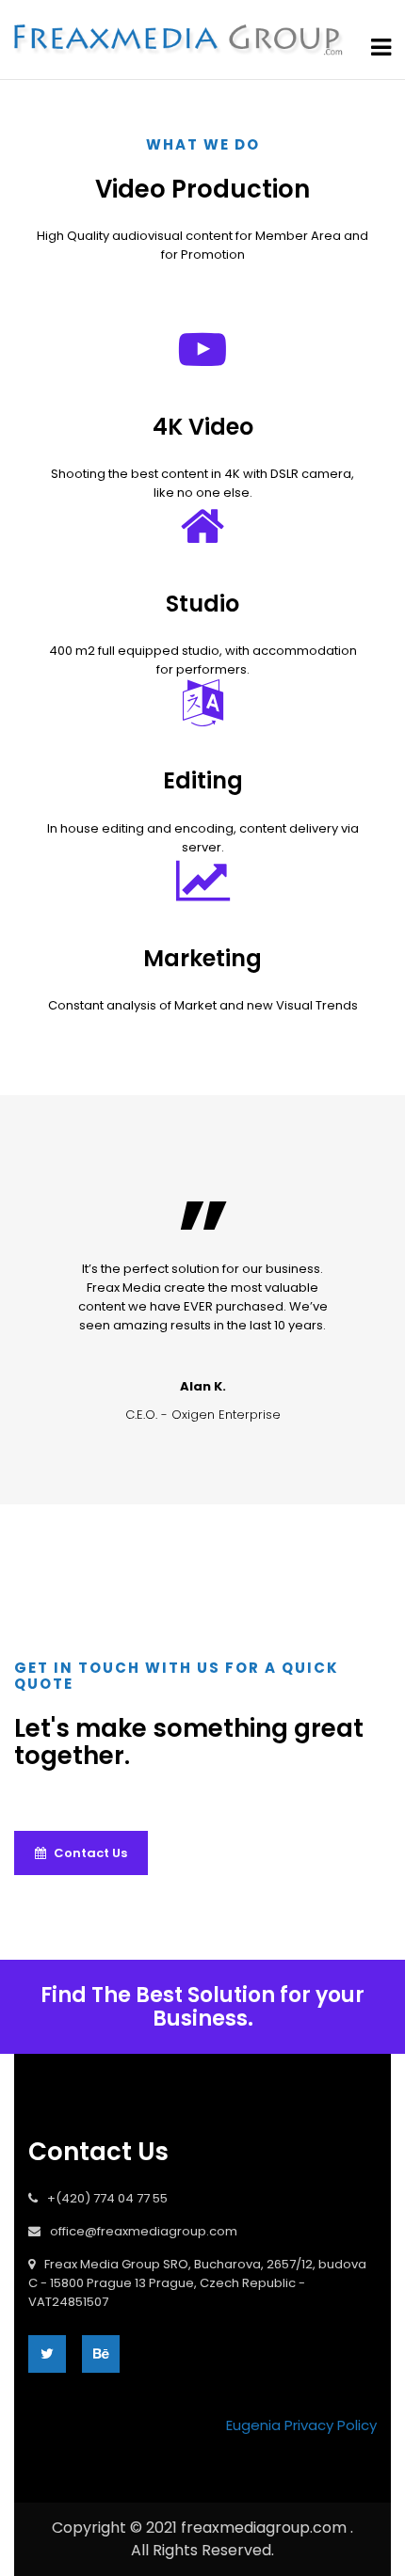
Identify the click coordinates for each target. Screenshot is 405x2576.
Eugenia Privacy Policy (301, 2425)
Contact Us (89, 1853)
